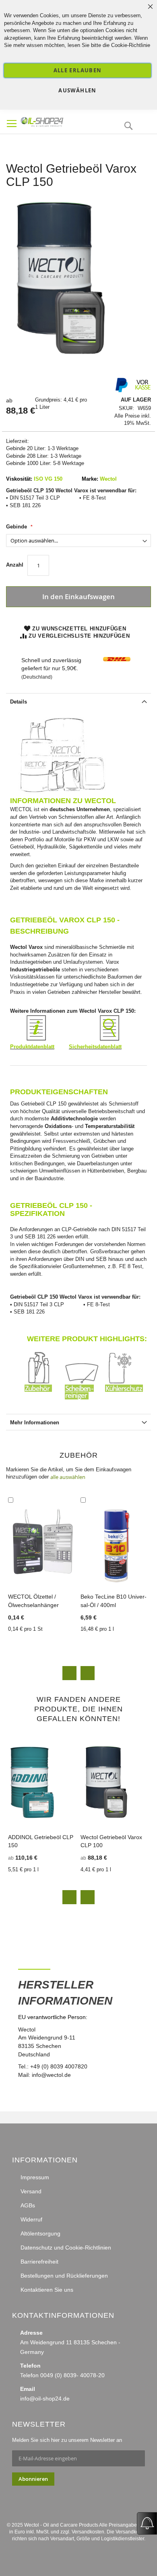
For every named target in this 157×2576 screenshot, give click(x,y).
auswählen (77, 90)
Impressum (35, 2177)
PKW (90, 839)
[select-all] (68, 1477)
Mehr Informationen (35, 1423)
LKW (113, 839)
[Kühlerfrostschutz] (125, 1398)
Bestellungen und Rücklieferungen (64, 2276)
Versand (31, 2191)
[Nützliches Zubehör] (45, 1398)
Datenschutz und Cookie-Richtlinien (66, 2248)
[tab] (78, 701)
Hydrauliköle (51, 847)
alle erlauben (78, 70)
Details (19, 702)
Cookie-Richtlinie (131, 45)
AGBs (28, 2205)
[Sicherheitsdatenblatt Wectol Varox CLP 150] (109, 1039)
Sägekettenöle (86, 847)
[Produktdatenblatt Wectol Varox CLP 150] (36, 1039)
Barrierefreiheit (39, 2262)
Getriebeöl (22, 847)
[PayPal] (121, 391)
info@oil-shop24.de (45, 2399)
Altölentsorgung (40, 2233)
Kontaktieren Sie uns (47, 2290)
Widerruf (31, 2219)
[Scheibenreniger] (85, 1398)
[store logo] (56, 121)
